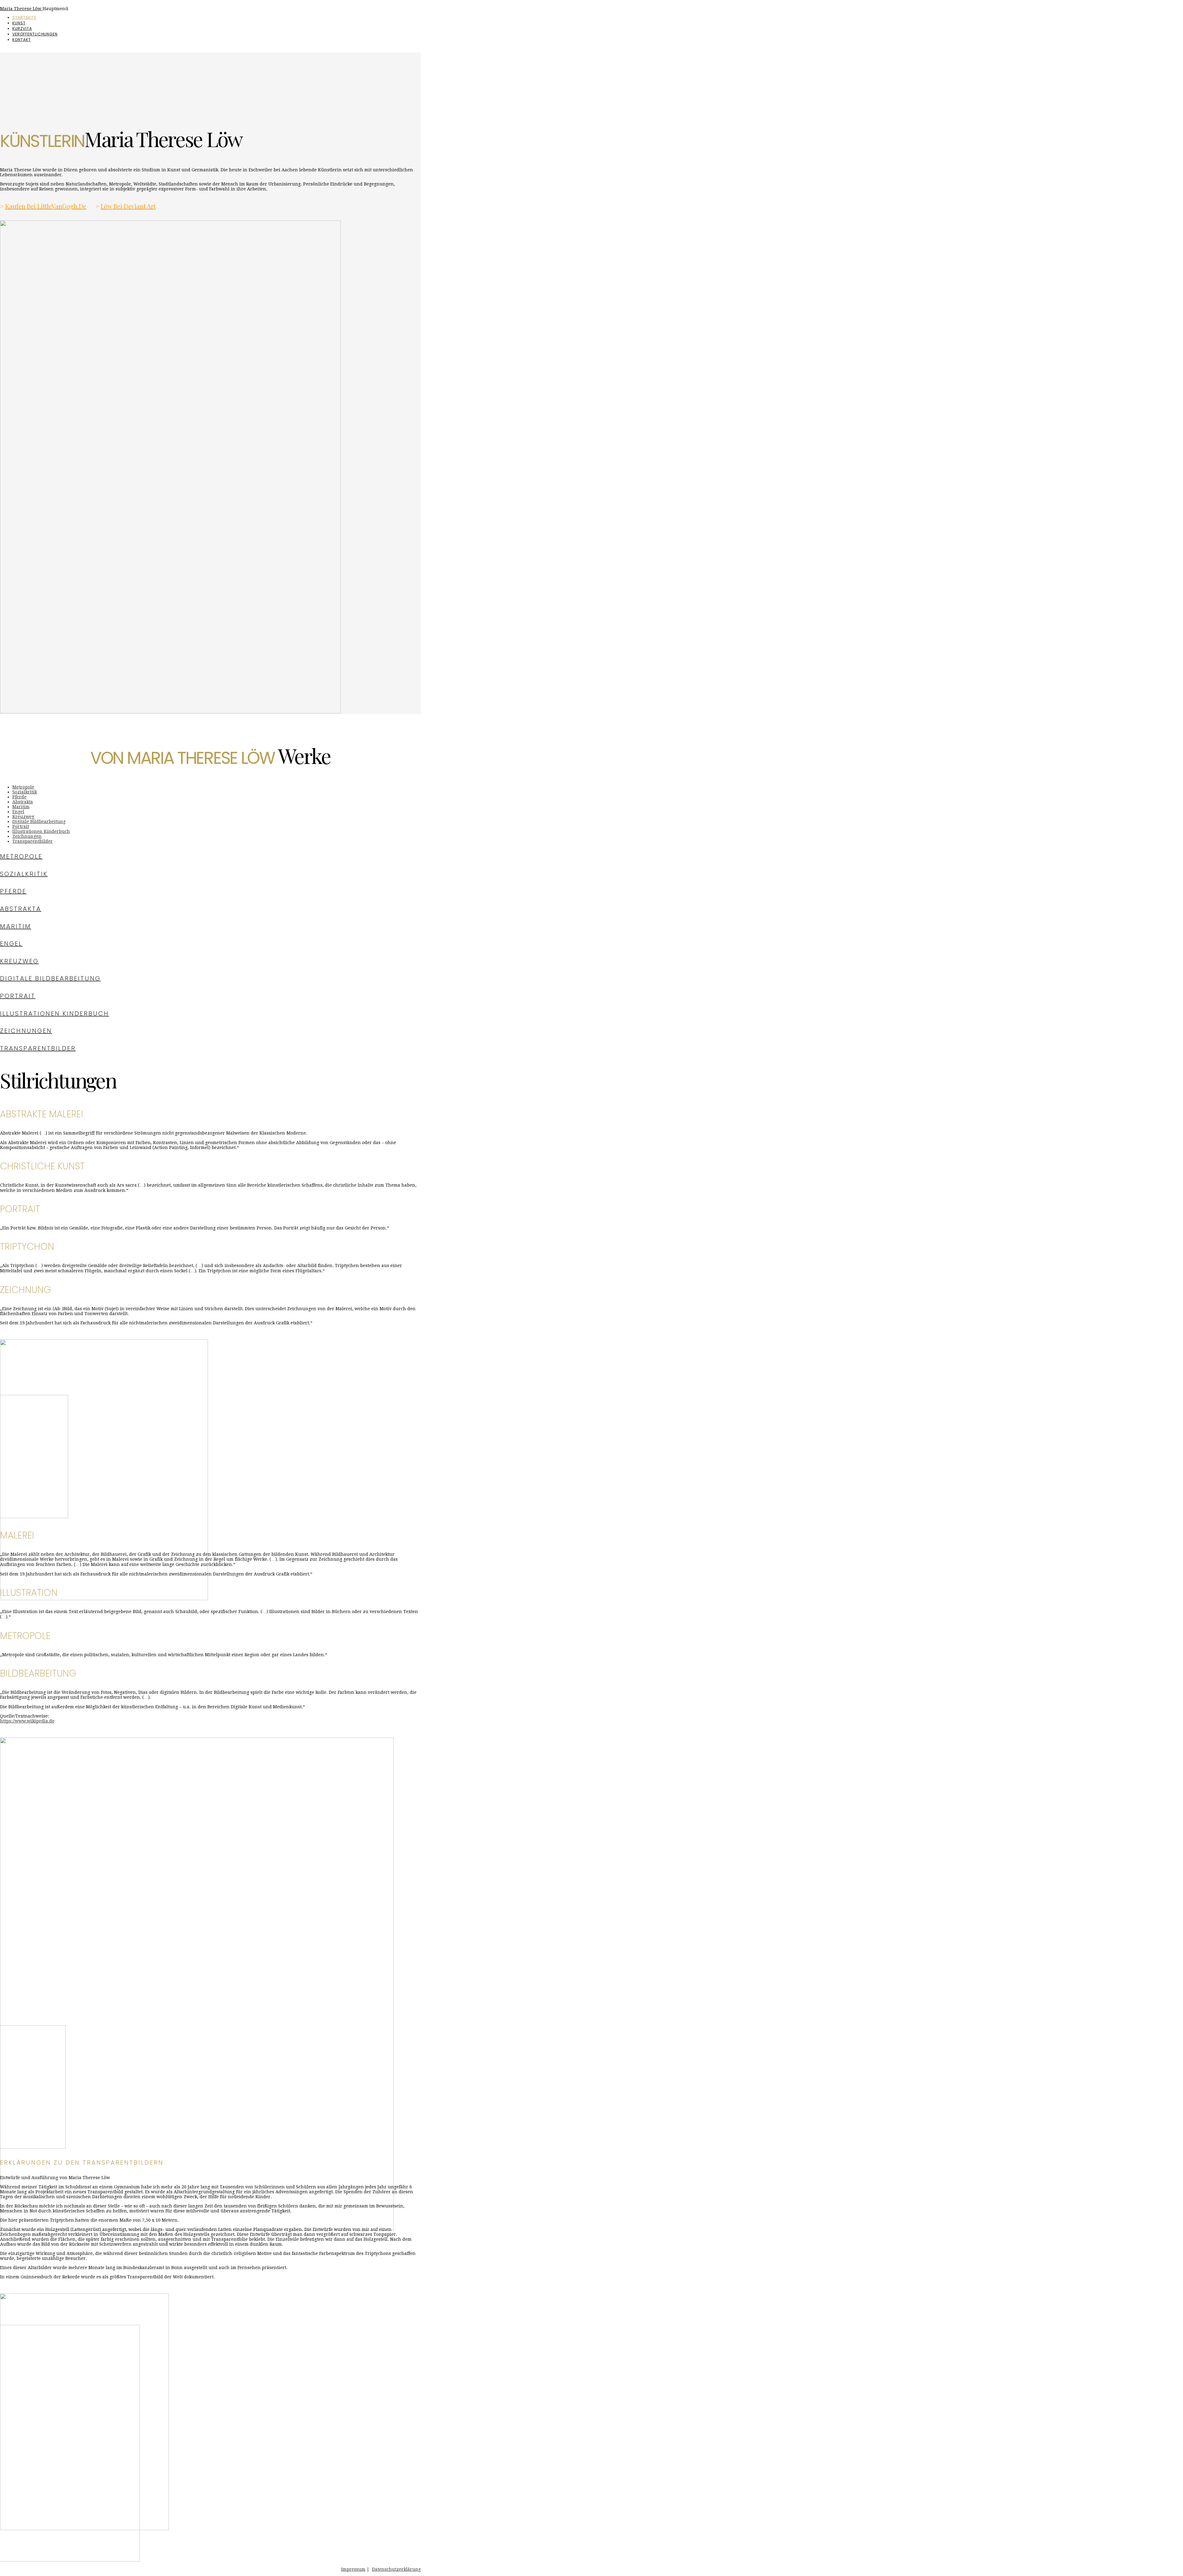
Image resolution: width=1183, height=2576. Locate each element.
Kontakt (22, 40)
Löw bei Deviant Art (128, 206)
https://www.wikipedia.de (27, 1721)
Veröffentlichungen (35, 34)
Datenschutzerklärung (396, 2569)
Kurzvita (22, 29)
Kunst (19, 23)
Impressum (353, 2569)
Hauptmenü (55, 9)
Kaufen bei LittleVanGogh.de (46, 206)
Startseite (24, 17)
